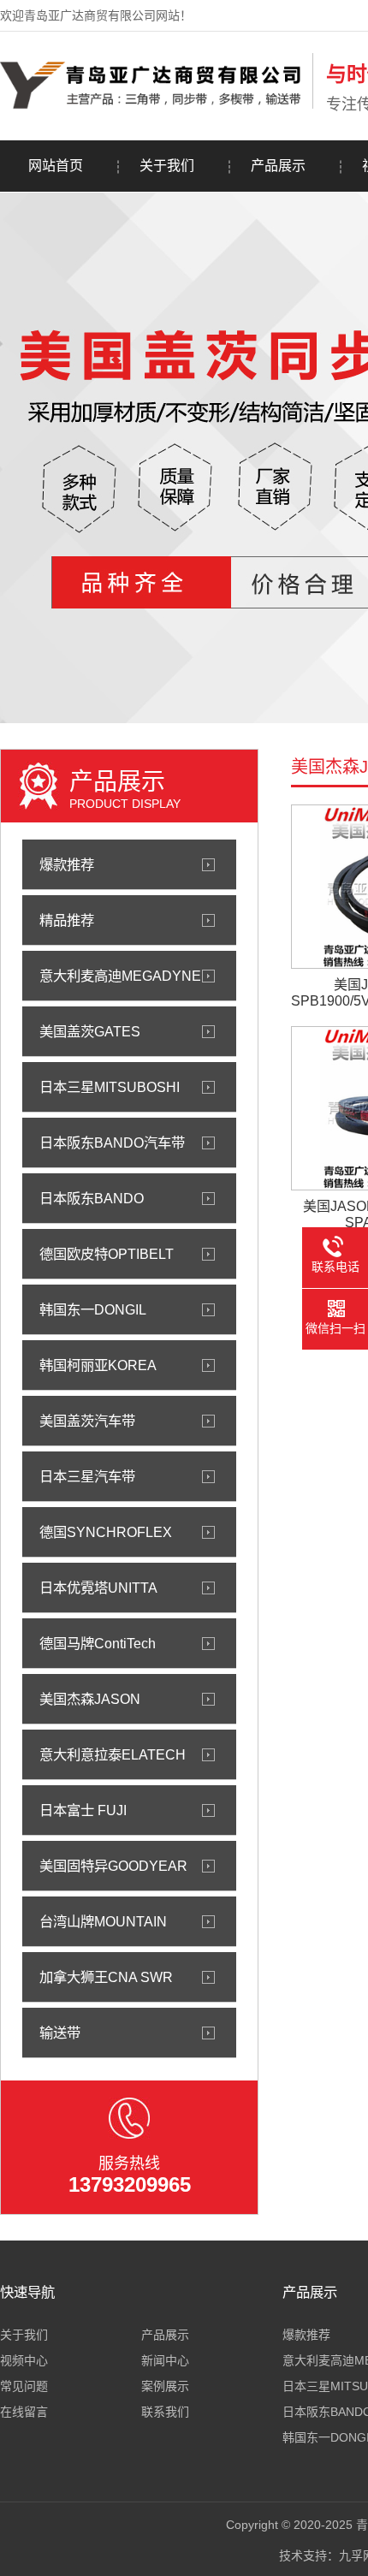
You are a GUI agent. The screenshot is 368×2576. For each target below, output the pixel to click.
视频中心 (24, 2360)
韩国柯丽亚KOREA (98, 1365)
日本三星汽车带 (87, 1476)
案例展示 (165, 2386)
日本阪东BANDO (92, 1198)
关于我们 (167, 166)
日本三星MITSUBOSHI (110, 1087)
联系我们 (165, 2412)
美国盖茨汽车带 (87, 1421)
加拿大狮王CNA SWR (106, 1977)
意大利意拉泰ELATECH (113, 1754)
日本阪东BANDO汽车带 (112, 1143)
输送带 (60, 2033)
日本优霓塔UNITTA (98, 1588)
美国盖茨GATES (90, 1031)
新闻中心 (165, 2360)
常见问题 (24, 2386)
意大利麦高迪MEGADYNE (120, 976)
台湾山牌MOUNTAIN (103, 1921)
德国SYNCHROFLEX (106, 1532)
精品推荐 (67, 920)
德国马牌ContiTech (98, 1643)
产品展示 (278, 166)
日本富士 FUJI (83, 1810)
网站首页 (56, 166)
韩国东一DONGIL (93, 1309)
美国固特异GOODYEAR (113, 1866)
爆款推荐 (67, 864)
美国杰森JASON (90, 1699)
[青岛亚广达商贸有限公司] (152, 105)
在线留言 (24, 2412)
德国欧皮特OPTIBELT (107, 1254)
